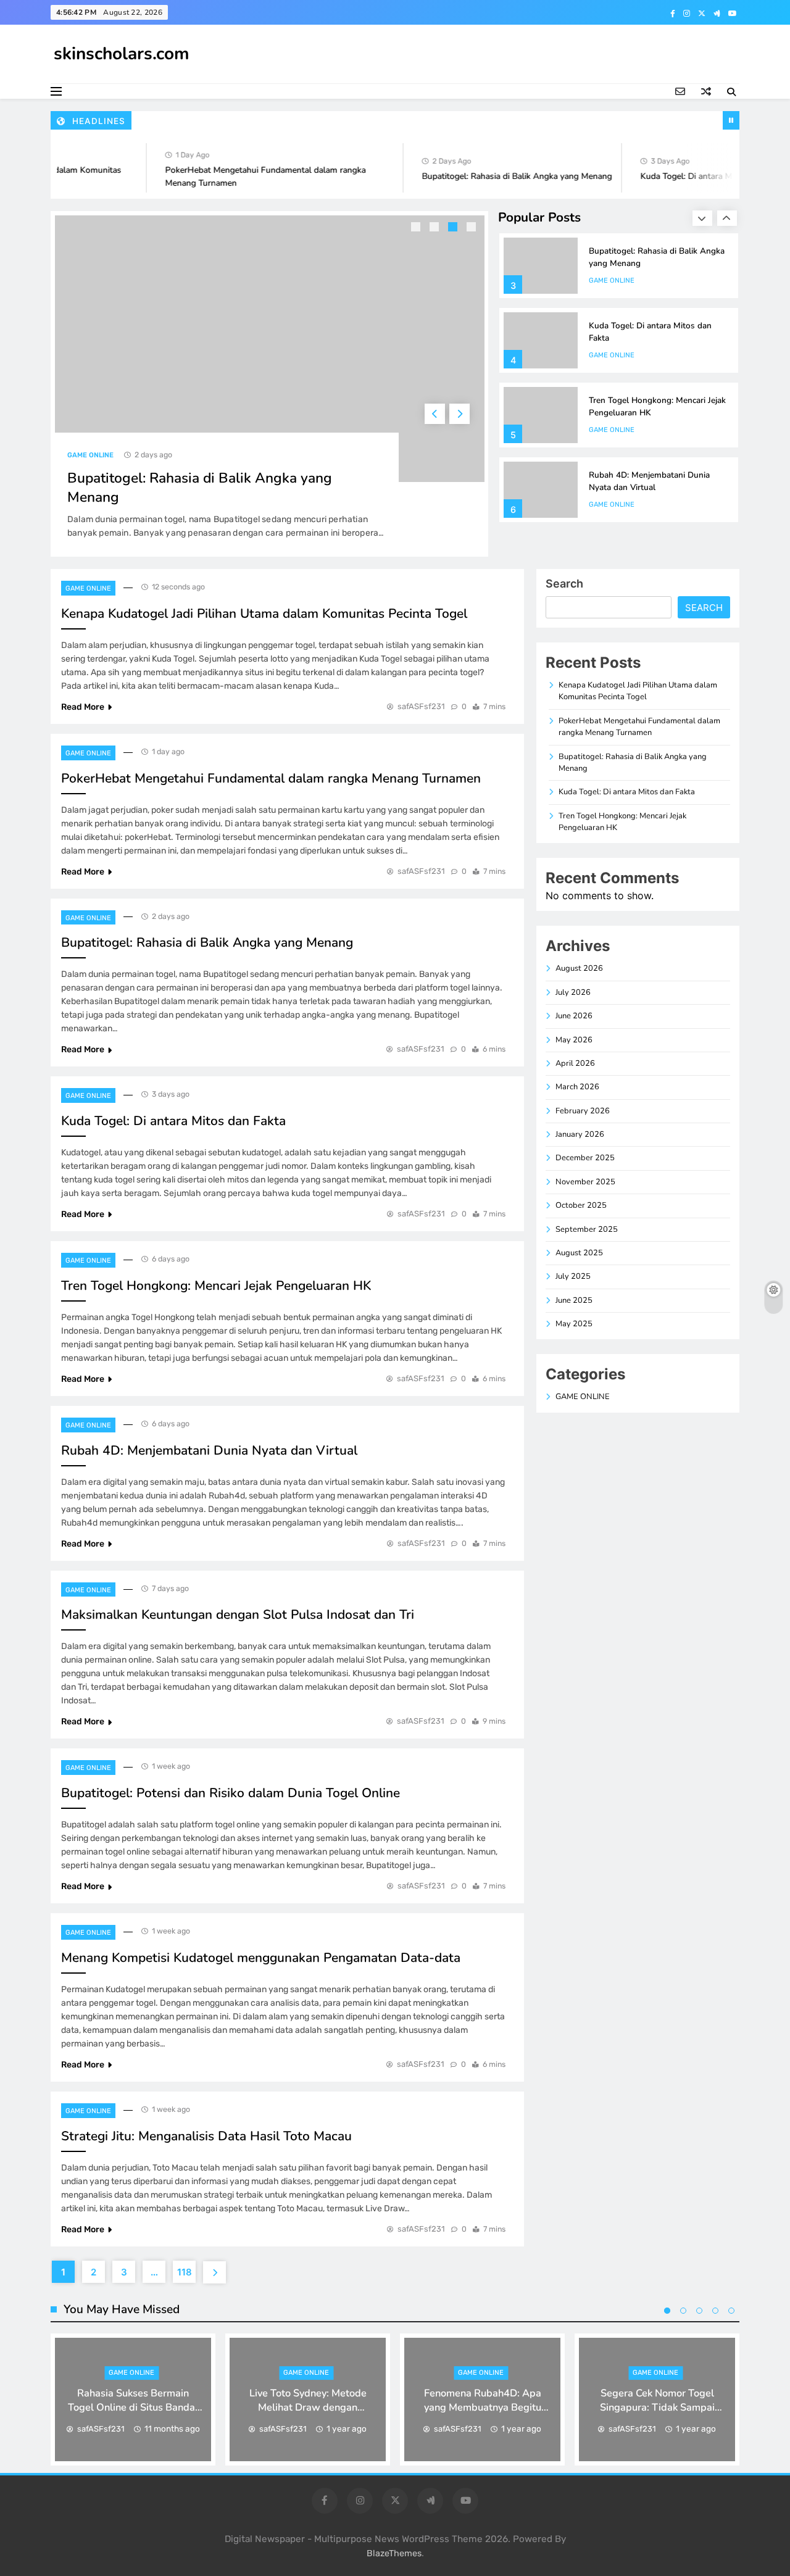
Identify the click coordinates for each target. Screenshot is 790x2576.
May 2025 (574, 1324)
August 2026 (579, 968)
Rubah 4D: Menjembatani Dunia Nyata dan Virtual (649, 481)
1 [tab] (417, 228)
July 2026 (573, 992)
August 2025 (579, 1253)
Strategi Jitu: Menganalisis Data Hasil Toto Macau (206, 2136)
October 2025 (581, 1205)
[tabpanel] (270, 384)
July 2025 (573, 1276)
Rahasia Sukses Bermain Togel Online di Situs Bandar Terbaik (133, 2407)
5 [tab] (731, 2311)
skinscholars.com (122, 54)
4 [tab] (473, 228)
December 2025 (585, 1158)
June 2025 (574, 1300)
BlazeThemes (394, 2553)
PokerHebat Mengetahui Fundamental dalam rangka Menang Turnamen (271, 778)
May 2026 (574, 1040)
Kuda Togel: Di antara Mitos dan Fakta (694, 176)
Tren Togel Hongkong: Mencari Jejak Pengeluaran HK (216, 1286)
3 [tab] (454, 228)
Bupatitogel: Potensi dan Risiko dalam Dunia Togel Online (231, 1793)
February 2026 (583, 1111)
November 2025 (585, 1182)
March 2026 (577, 1087)
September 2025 (587, 1229)
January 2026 (580, 1134)
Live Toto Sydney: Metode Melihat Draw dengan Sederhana (308, 2407)
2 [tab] (436, 228)
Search (564, 584)
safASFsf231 (421, 706)
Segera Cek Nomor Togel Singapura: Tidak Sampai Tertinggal (657, 2407)
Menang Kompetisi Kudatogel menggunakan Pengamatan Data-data (261, 1958)
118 (185, 2272)
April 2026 (575, 1063)
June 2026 (574, 1016)
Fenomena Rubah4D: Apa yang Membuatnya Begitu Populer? (483, 2407)
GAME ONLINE (90, 455)
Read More (83, 707)
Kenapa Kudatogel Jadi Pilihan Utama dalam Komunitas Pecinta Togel (264, 613)
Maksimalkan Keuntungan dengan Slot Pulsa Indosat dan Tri (238, 1614)
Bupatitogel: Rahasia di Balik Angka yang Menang (497, 176)
